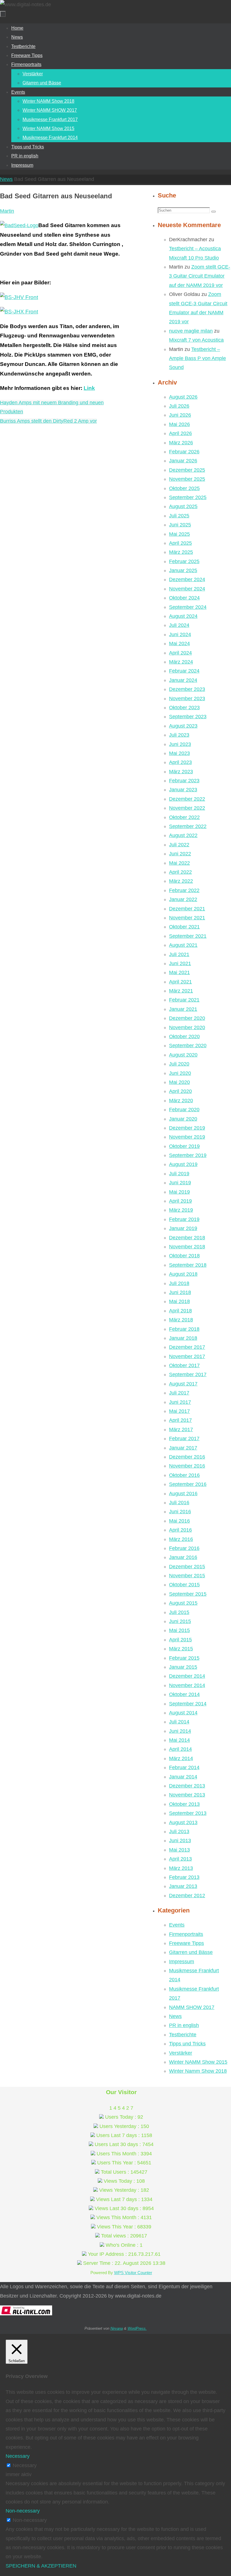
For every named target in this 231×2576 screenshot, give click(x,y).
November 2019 (187, 1137)
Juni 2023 (180, 744)
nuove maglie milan (191, 331)
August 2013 (183, 1822)
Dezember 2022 (187, 799)
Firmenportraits (186, 1934)
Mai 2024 (179, 644)
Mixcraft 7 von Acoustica (196, 340)
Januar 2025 (183, 570)
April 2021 (180, 982)
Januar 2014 (183, 1777)
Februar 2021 (184, 1000)
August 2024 (183, 616)
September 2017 (188, 1374)
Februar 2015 (184, 1658)
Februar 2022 (184, 890)
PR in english (184, 2025)
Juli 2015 (179, 1612)
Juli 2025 (179, 516)
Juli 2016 (179, 1503)
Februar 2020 (184, 1110)
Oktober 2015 (184, 1585)
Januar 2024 (183, 680)
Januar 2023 (183, 790)
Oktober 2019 (184, 1146)
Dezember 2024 (187, 579)
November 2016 (187, 1466)
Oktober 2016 (184, 1475)
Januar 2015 (183, 1667)
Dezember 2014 (187, 1676)
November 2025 (187, 479)
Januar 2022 (183, 899)
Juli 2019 (179, 1174)
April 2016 (180, 1530)
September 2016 (188, 1484)
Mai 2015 (179, 1630)
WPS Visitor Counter (133, 2273)
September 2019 (188, 1155)
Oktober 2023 (184, 708)
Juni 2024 (180, 634)
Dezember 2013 (187, 1786)
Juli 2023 (179, 735)
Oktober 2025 (184, 488)
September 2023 (188, 717)
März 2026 (181, 443)
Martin (7, 211)
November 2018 (187, 1247)
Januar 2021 (183, 1009)
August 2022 (183, 835)
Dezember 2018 (187, 1238)
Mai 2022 (179, 863)
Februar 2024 (184, 671)
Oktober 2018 (184, 1256)
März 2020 (181, 1101)
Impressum (182, 1962)
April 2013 (180, 1859)
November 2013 (187, 1795)
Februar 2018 (184, 1329)
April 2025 (180, 543)
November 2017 (187, 1356)
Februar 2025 (184, 561)
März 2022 (181, 881)
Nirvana (117, 2328)
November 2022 (187, 808)
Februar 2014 (184, 1767)
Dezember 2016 (187, 1457)
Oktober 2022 (184, 817)
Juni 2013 (180, 1841)
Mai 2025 (179, 534)
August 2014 (183, 1713)
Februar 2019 (184, 1219)
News (6, 179)
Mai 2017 (179, 1411)
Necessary (25, 2465)
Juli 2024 (179, 625)
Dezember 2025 (187, 470)
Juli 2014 (179, 1722)
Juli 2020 (179, 1064)
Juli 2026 (179, 406)
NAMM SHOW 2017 (192, 2007)
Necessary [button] (18, 2456)
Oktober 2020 (184, 1036)
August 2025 (183, 506)
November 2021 (187, 918)
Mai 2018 (179, 1301)
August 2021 (183, 945)
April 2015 (180, 1640)
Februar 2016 (184, 1548)
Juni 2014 (180, 1731)
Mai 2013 (179, 1850)
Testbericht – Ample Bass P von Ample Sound (197, 358)
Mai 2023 (179, 753)
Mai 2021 (179, 972)
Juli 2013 (179, 1831)
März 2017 (181, 1429)
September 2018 (188, 1265)
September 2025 (188, 497)
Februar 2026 (184, 452)
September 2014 (188, 1704)
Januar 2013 (183, 1886)
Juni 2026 (180, 415)
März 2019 (181, 1210)
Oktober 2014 (184, 1694)
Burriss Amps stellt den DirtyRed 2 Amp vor (48, 421)
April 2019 (180, 1201)
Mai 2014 (179, 1740)
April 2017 (180, 1420)
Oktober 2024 (184, 598)
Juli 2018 (179, 1283)
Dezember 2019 (187, 1128)
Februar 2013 (184, 1877)
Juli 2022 (179, 845)
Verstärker (181, 2053)
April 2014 (180, 1749)
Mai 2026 (179, 424)
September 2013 (188, 1813)
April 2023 (180, 762)
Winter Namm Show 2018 (198, 2071)
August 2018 (183, 1274)
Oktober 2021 (184, 927)
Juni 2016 (180, 1512)
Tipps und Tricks (187, 2044)
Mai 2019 (179, 1192)
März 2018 (181, 1320)
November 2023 (187, 699)
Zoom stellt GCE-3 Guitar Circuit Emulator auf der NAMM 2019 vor (200, 276)
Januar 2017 (183, 1448)
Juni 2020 (180, 1073)
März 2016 (181, 1539)
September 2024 (188, 607)
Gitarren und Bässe (191, 1952)
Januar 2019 (183, 1228)
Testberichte (183, 2035)
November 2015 (187, 1576)
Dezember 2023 (187, 689)
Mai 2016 (179, 1521)
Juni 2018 (180, 1292)
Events (177, 1925)
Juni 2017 (180, 1402)
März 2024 (181, 662)
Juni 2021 (180, 963)
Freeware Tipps (186, 1943)
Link (89, 388)
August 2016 (183, 1494)
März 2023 (181, 772)
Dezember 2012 (187, 1896)
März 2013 (181, 1868)
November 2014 (187, 1685)
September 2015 (188, 1594)
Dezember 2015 (187, 1567)
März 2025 (181, 552)
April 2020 (180, 1091)
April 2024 (180, 653)
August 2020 (183, 1055)
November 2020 (187, 1027)
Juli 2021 (179, 954)
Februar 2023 (184, 781)
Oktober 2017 (184, 1365)
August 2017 (183, 1384)
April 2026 (180, 433)
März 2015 (181, 1649)
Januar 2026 (183, 461)
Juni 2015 (180, 1621)
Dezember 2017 (187, 1347)
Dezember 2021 (187, 909)
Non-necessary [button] (23, 2511)
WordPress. (137, 2328)
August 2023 (183, 726)
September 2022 (188, 826)
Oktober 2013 (184, 1804)
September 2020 (188, 1046)
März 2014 (181, 1758)
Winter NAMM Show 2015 (198, 2062)
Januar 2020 (183, 1119)
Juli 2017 (179, 1393)
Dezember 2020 (187, 1018)
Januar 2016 (183, 1557)
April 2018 (180, 1311)
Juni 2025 (180, 525)
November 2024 (187, 589)
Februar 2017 (184, 1439)
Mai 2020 (179, 1082)
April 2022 (180, 872)
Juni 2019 (180, 1183)
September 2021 (188, 936)
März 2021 (181, 991)
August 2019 (183, 1164)
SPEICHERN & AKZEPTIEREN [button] (41, 2566)
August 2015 (183, 1603)
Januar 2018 (183, 1338)
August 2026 (183, 397)
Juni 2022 (180, 854)
